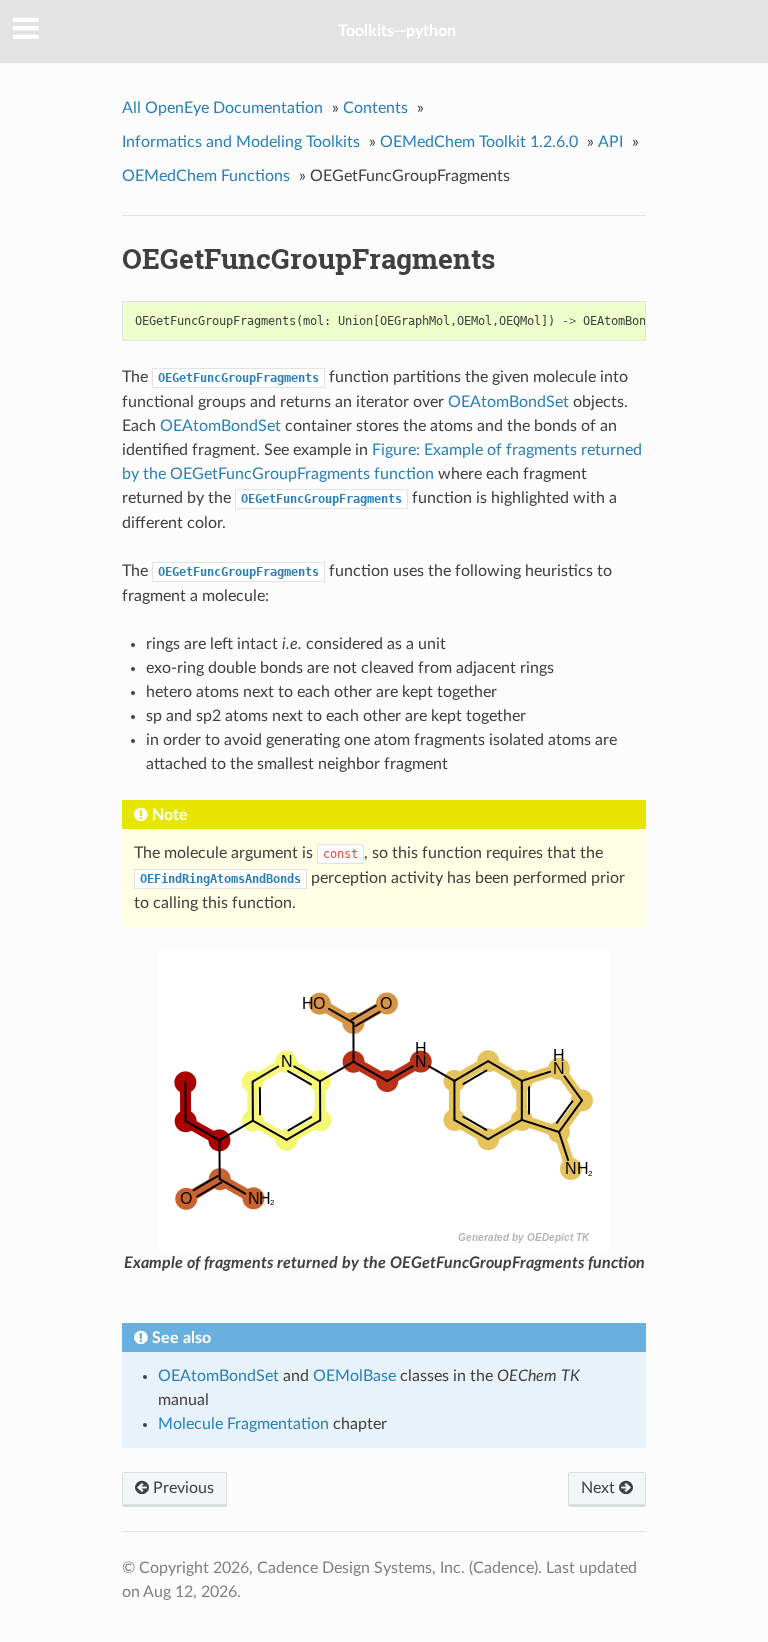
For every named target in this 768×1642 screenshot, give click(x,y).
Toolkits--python (397, 31)
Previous (181, 1488)
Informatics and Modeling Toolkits (241, 142)
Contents (375, 108)
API (610, 142)
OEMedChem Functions (206, 176)
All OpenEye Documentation (222, 108)
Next (600, 1488)
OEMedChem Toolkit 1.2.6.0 (479, 142)
